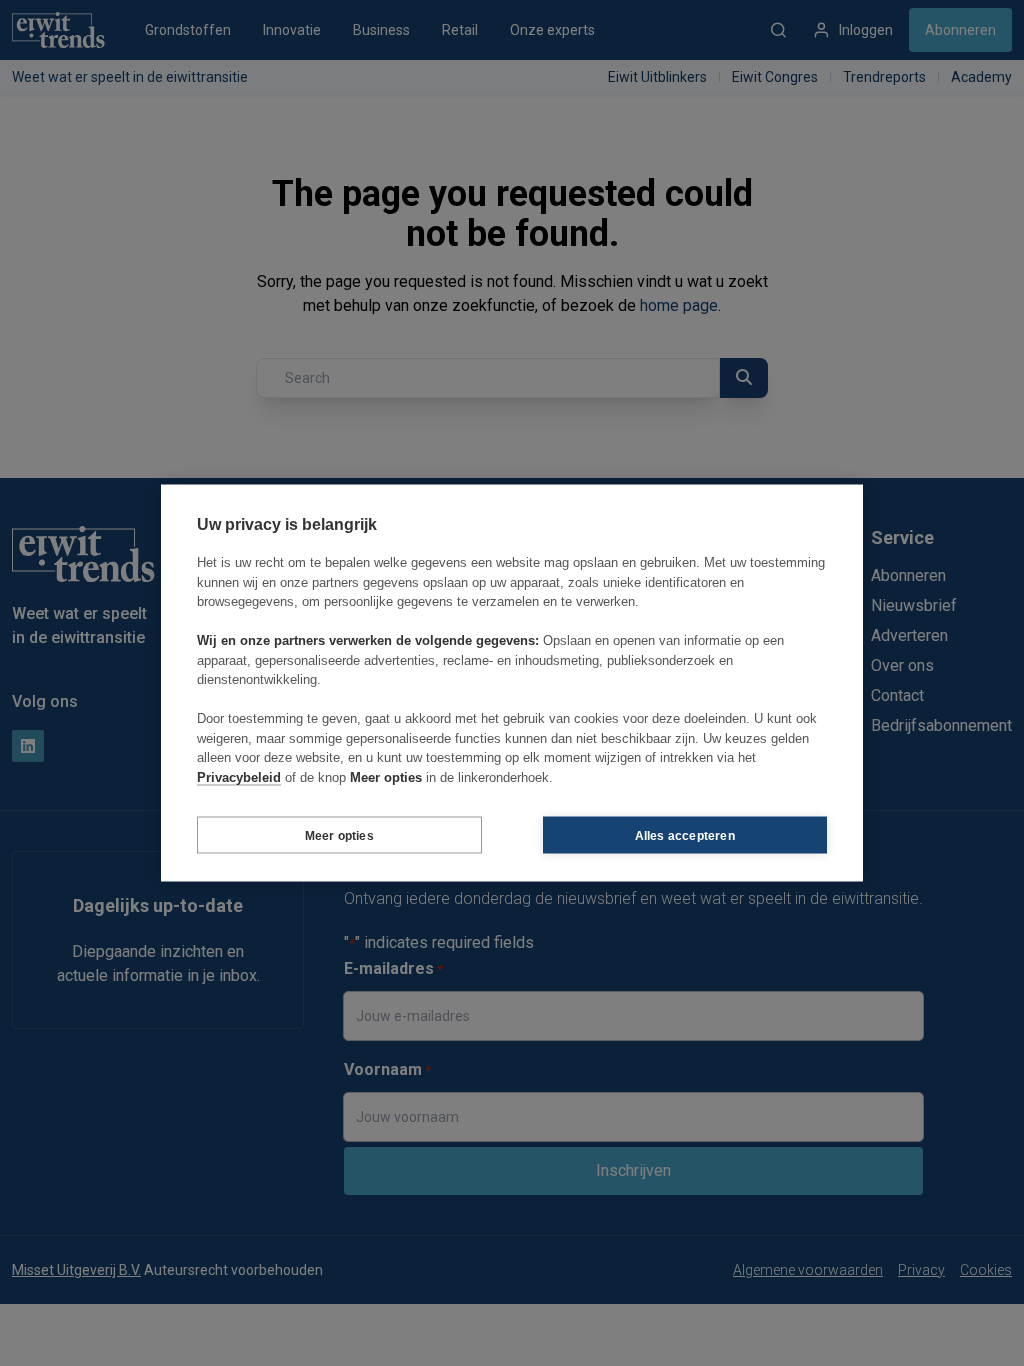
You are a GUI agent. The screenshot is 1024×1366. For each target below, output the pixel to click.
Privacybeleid (239, 776)
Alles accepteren (685, 835)
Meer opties (339, 835)
